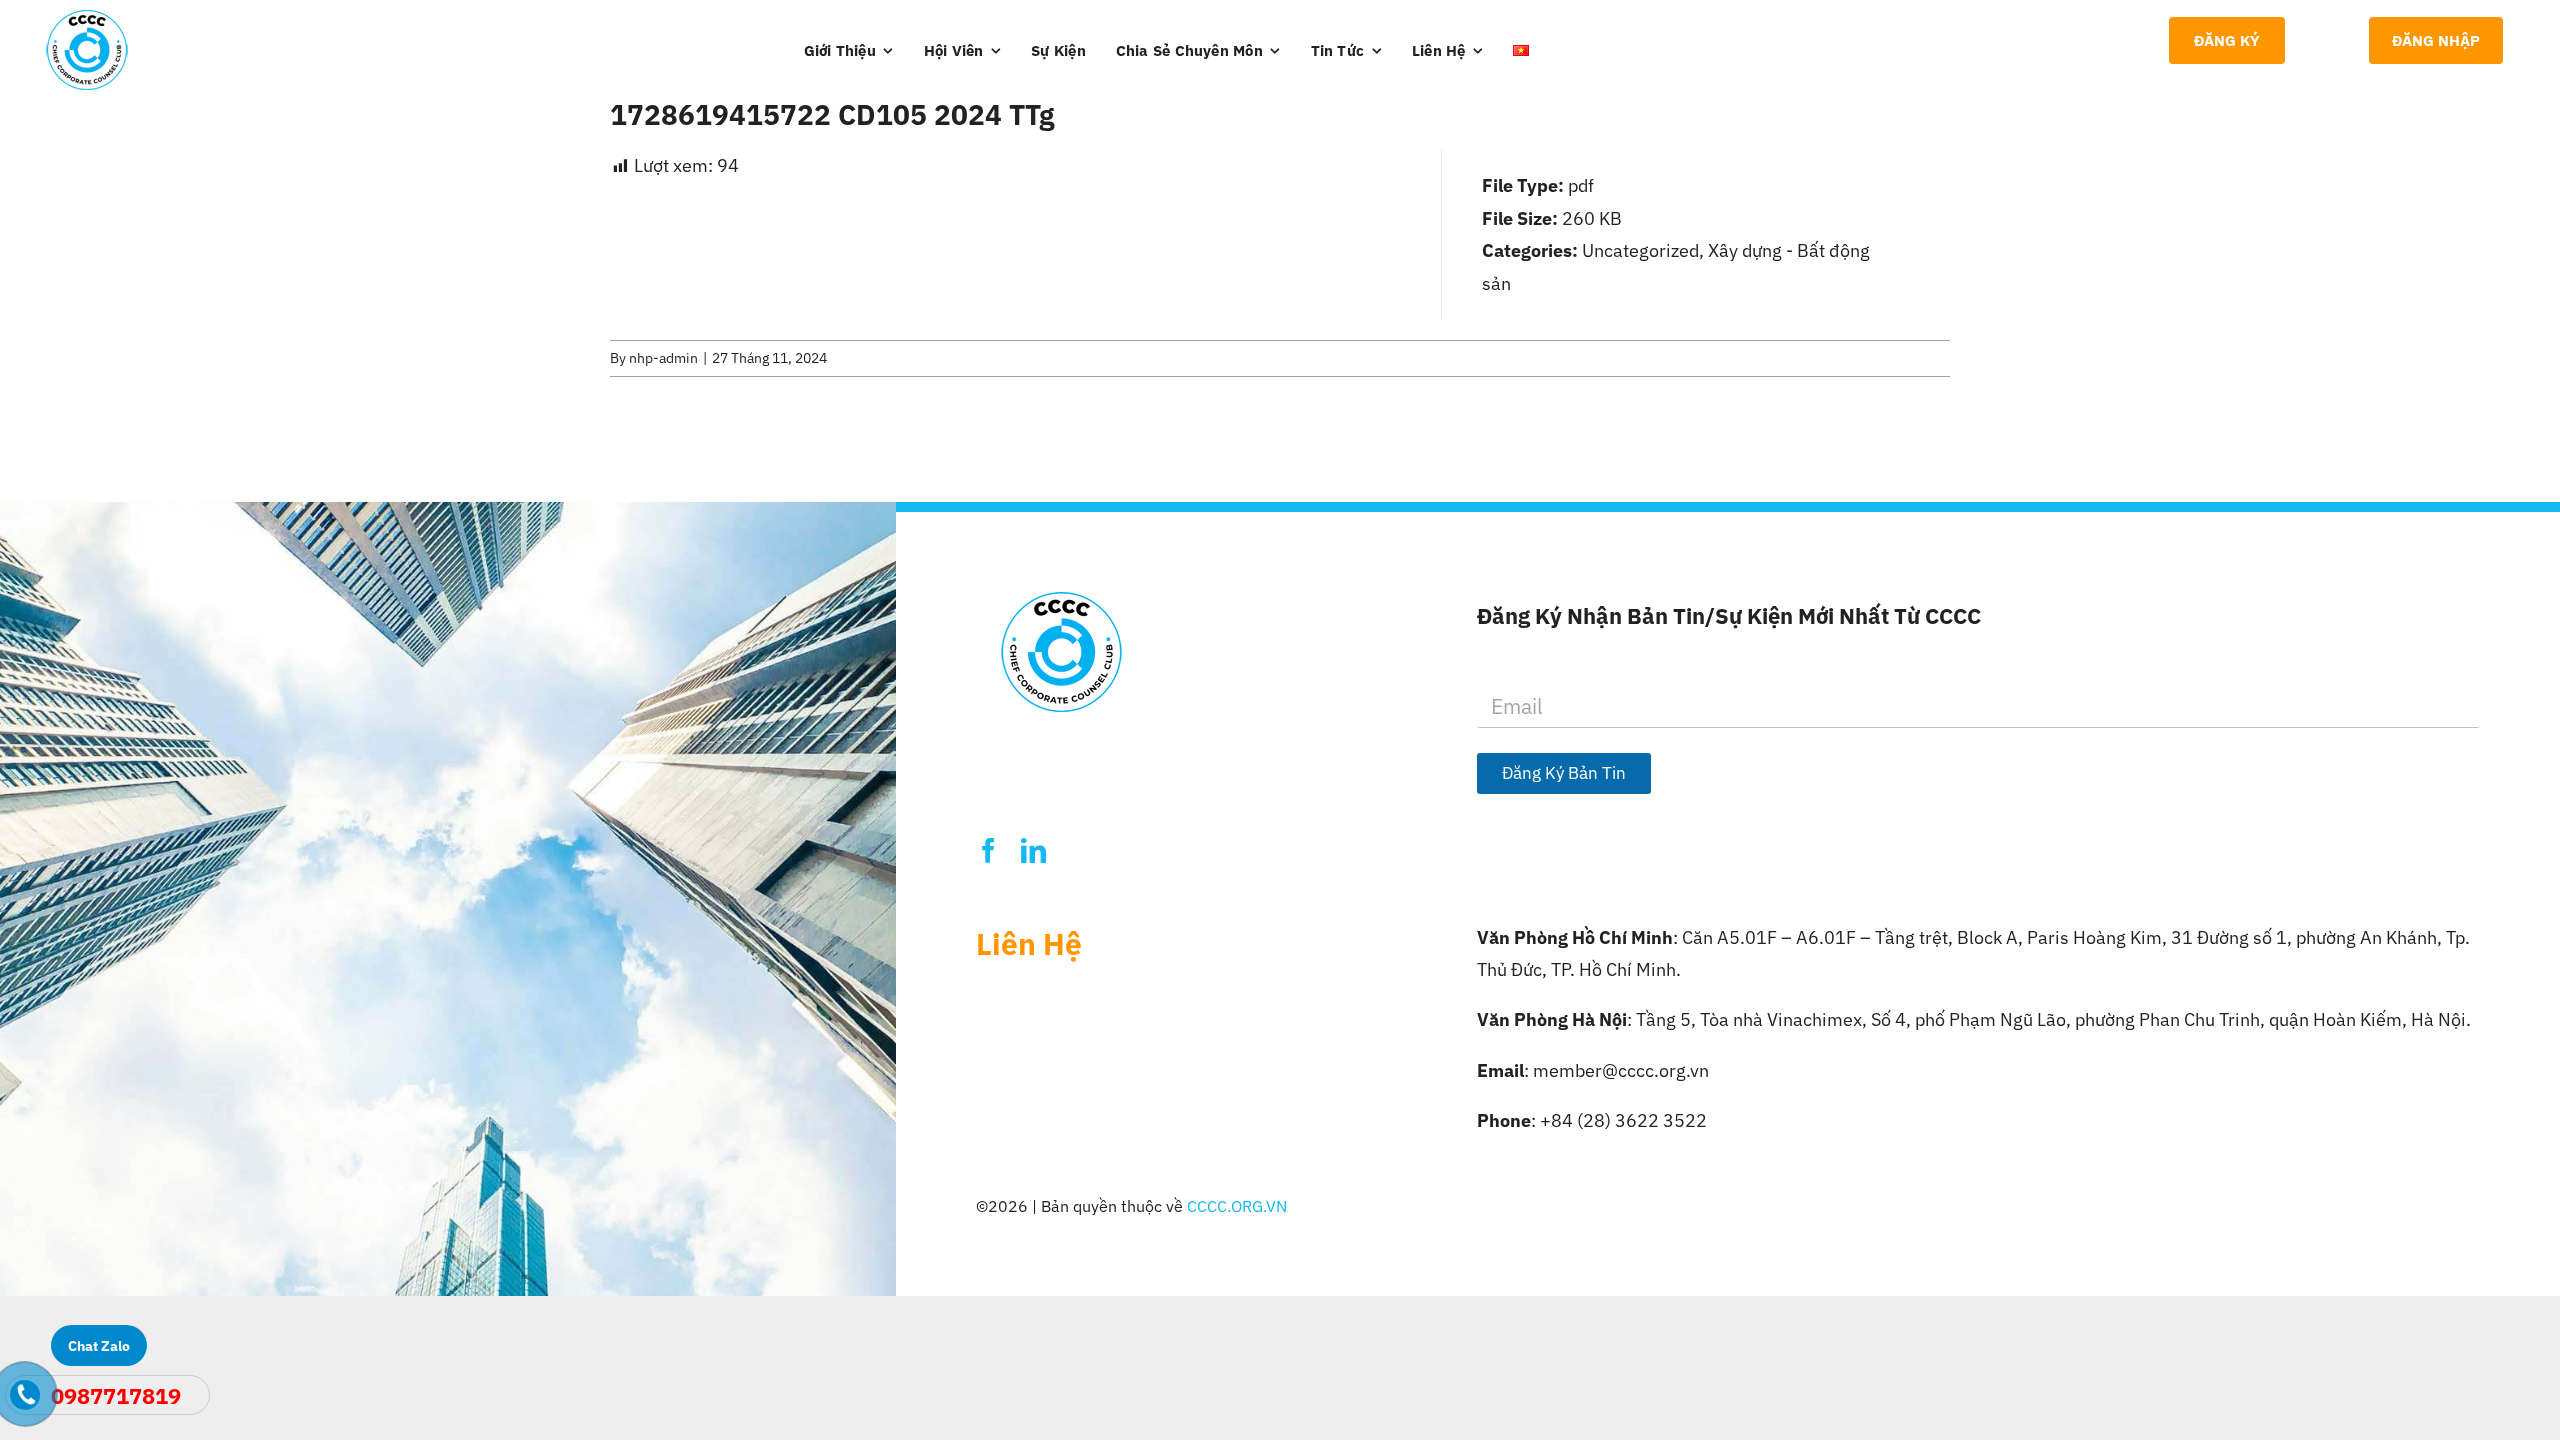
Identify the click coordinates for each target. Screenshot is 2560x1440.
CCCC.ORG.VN (1237, 1206)
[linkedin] (1033, 850)
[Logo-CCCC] (87, 18)
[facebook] (988, 850)
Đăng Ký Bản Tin (1564, 773)
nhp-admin (663, 358)
